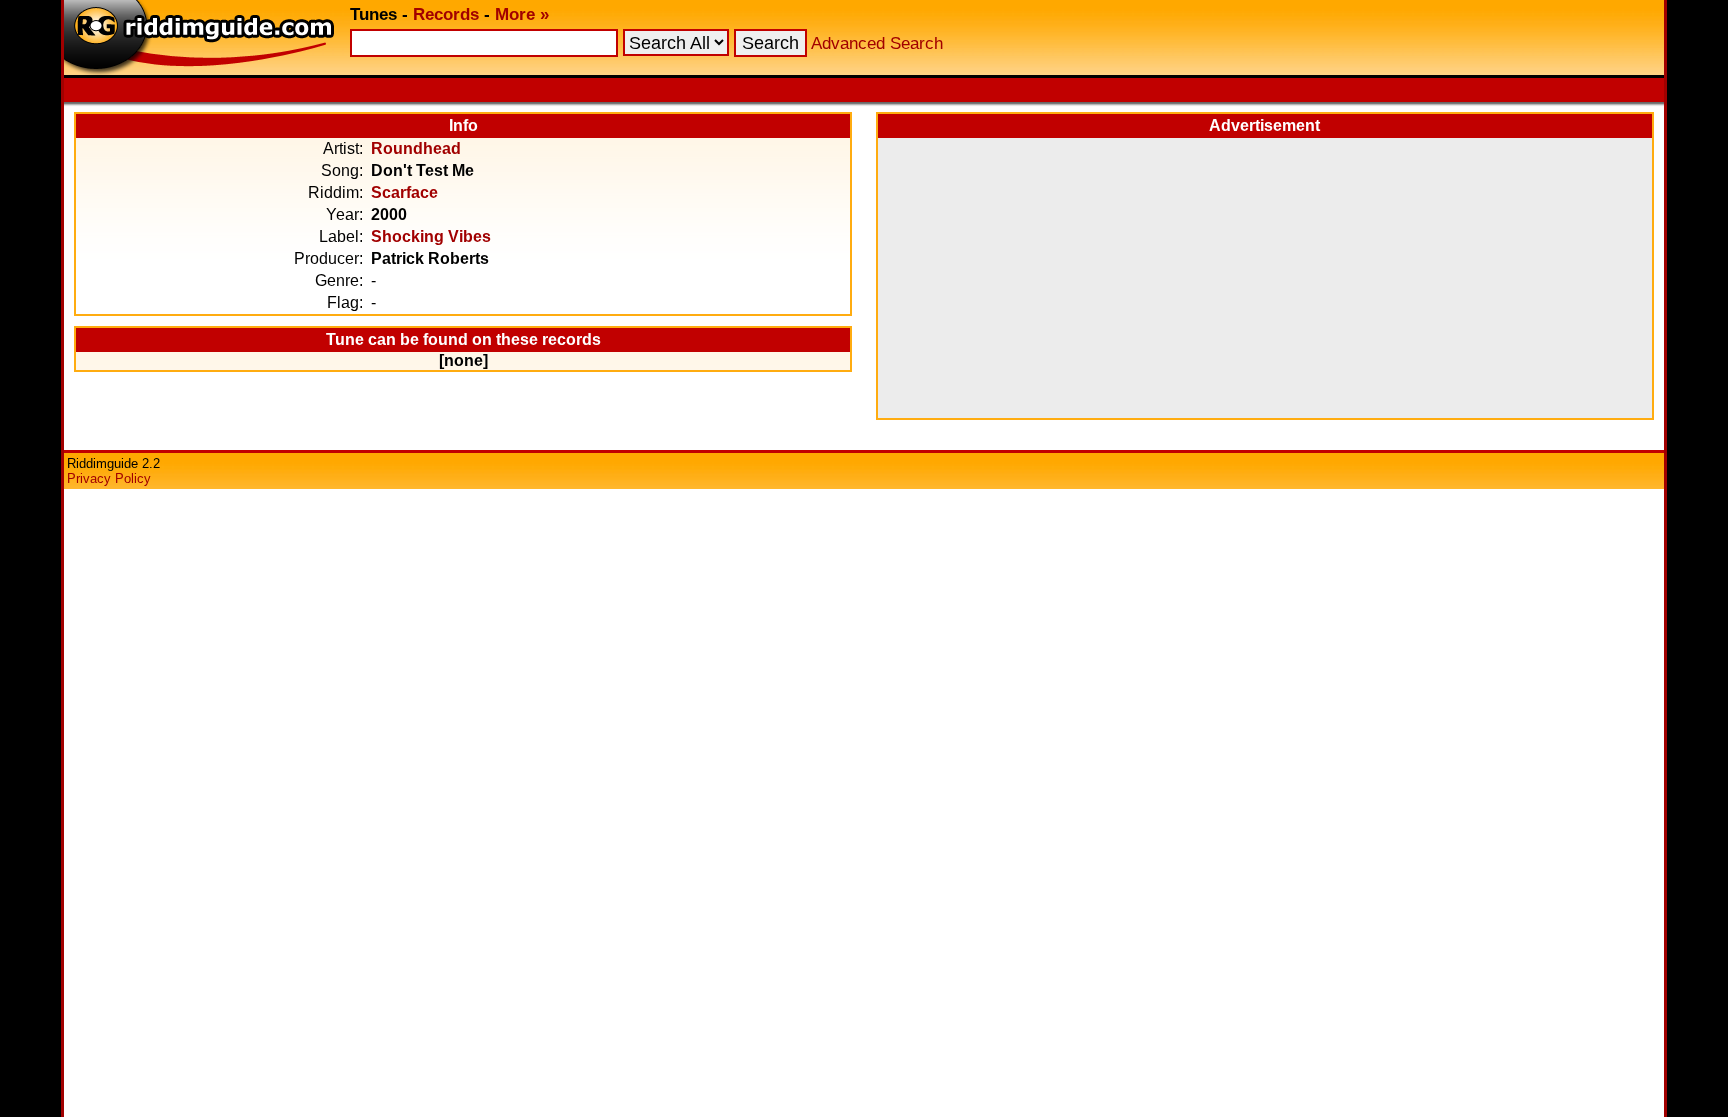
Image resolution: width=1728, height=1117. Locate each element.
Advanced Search (877, 43)
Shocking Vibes (431, 236)
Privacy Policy (109, 478)
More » (522, 14)
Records (446, 14)
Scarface (404, 192)
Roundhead (416, 148)
